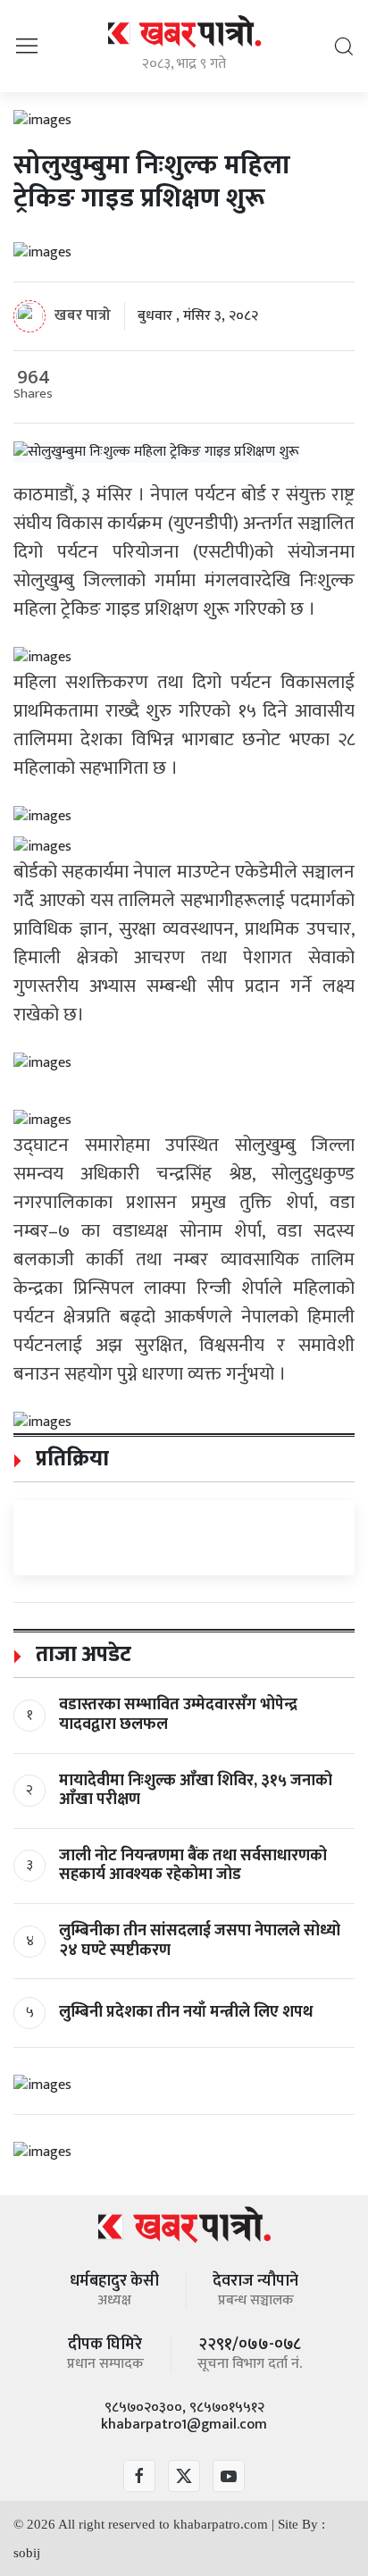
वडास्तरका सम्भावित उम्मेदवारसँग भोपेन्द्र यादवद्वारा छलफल (178, 1715)
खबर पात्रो (83, 315)
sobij (27, 2553)
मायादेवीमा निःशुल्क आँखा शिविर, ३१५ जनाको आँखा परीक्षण (196, 1791)
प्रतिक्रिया (70, 1459)
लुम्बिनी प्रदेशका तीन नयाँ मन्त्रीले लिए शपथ (186, 2012)
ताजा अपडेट (81, 1655)
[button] (27, 45)
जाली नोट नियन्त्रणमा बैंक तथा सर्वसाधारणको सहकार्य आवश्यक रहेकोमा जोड (193, 1866)
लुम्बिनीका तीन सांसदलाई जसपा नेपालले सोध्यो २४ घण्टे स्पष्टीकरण (200, 1941)
